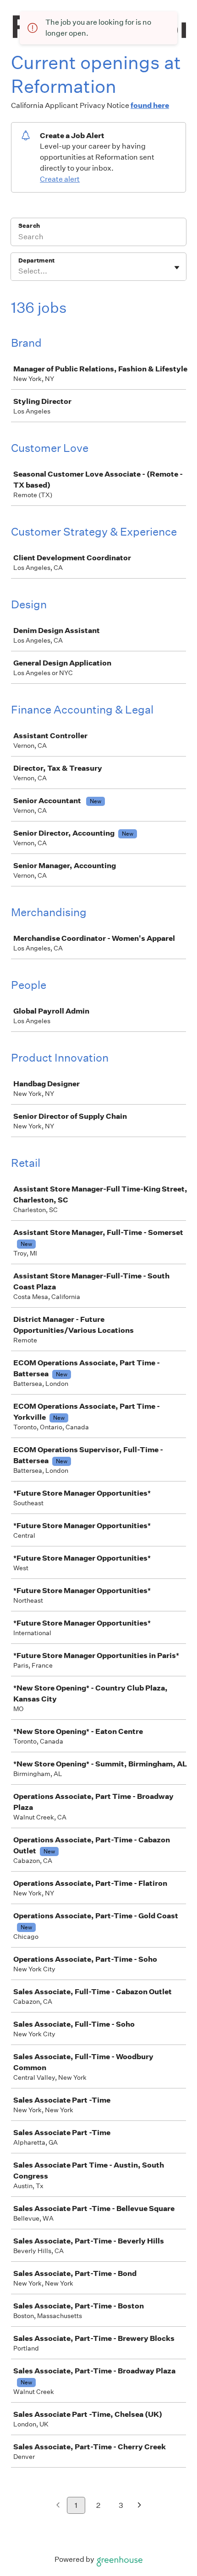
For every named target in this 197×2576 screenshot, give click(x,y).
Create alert (60, 179)
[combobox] (19, 271)
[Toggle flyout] (177, 268)
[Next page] (140, 2506)
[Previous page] (58, 2506)
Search (29, 226)
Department (36, 260)
